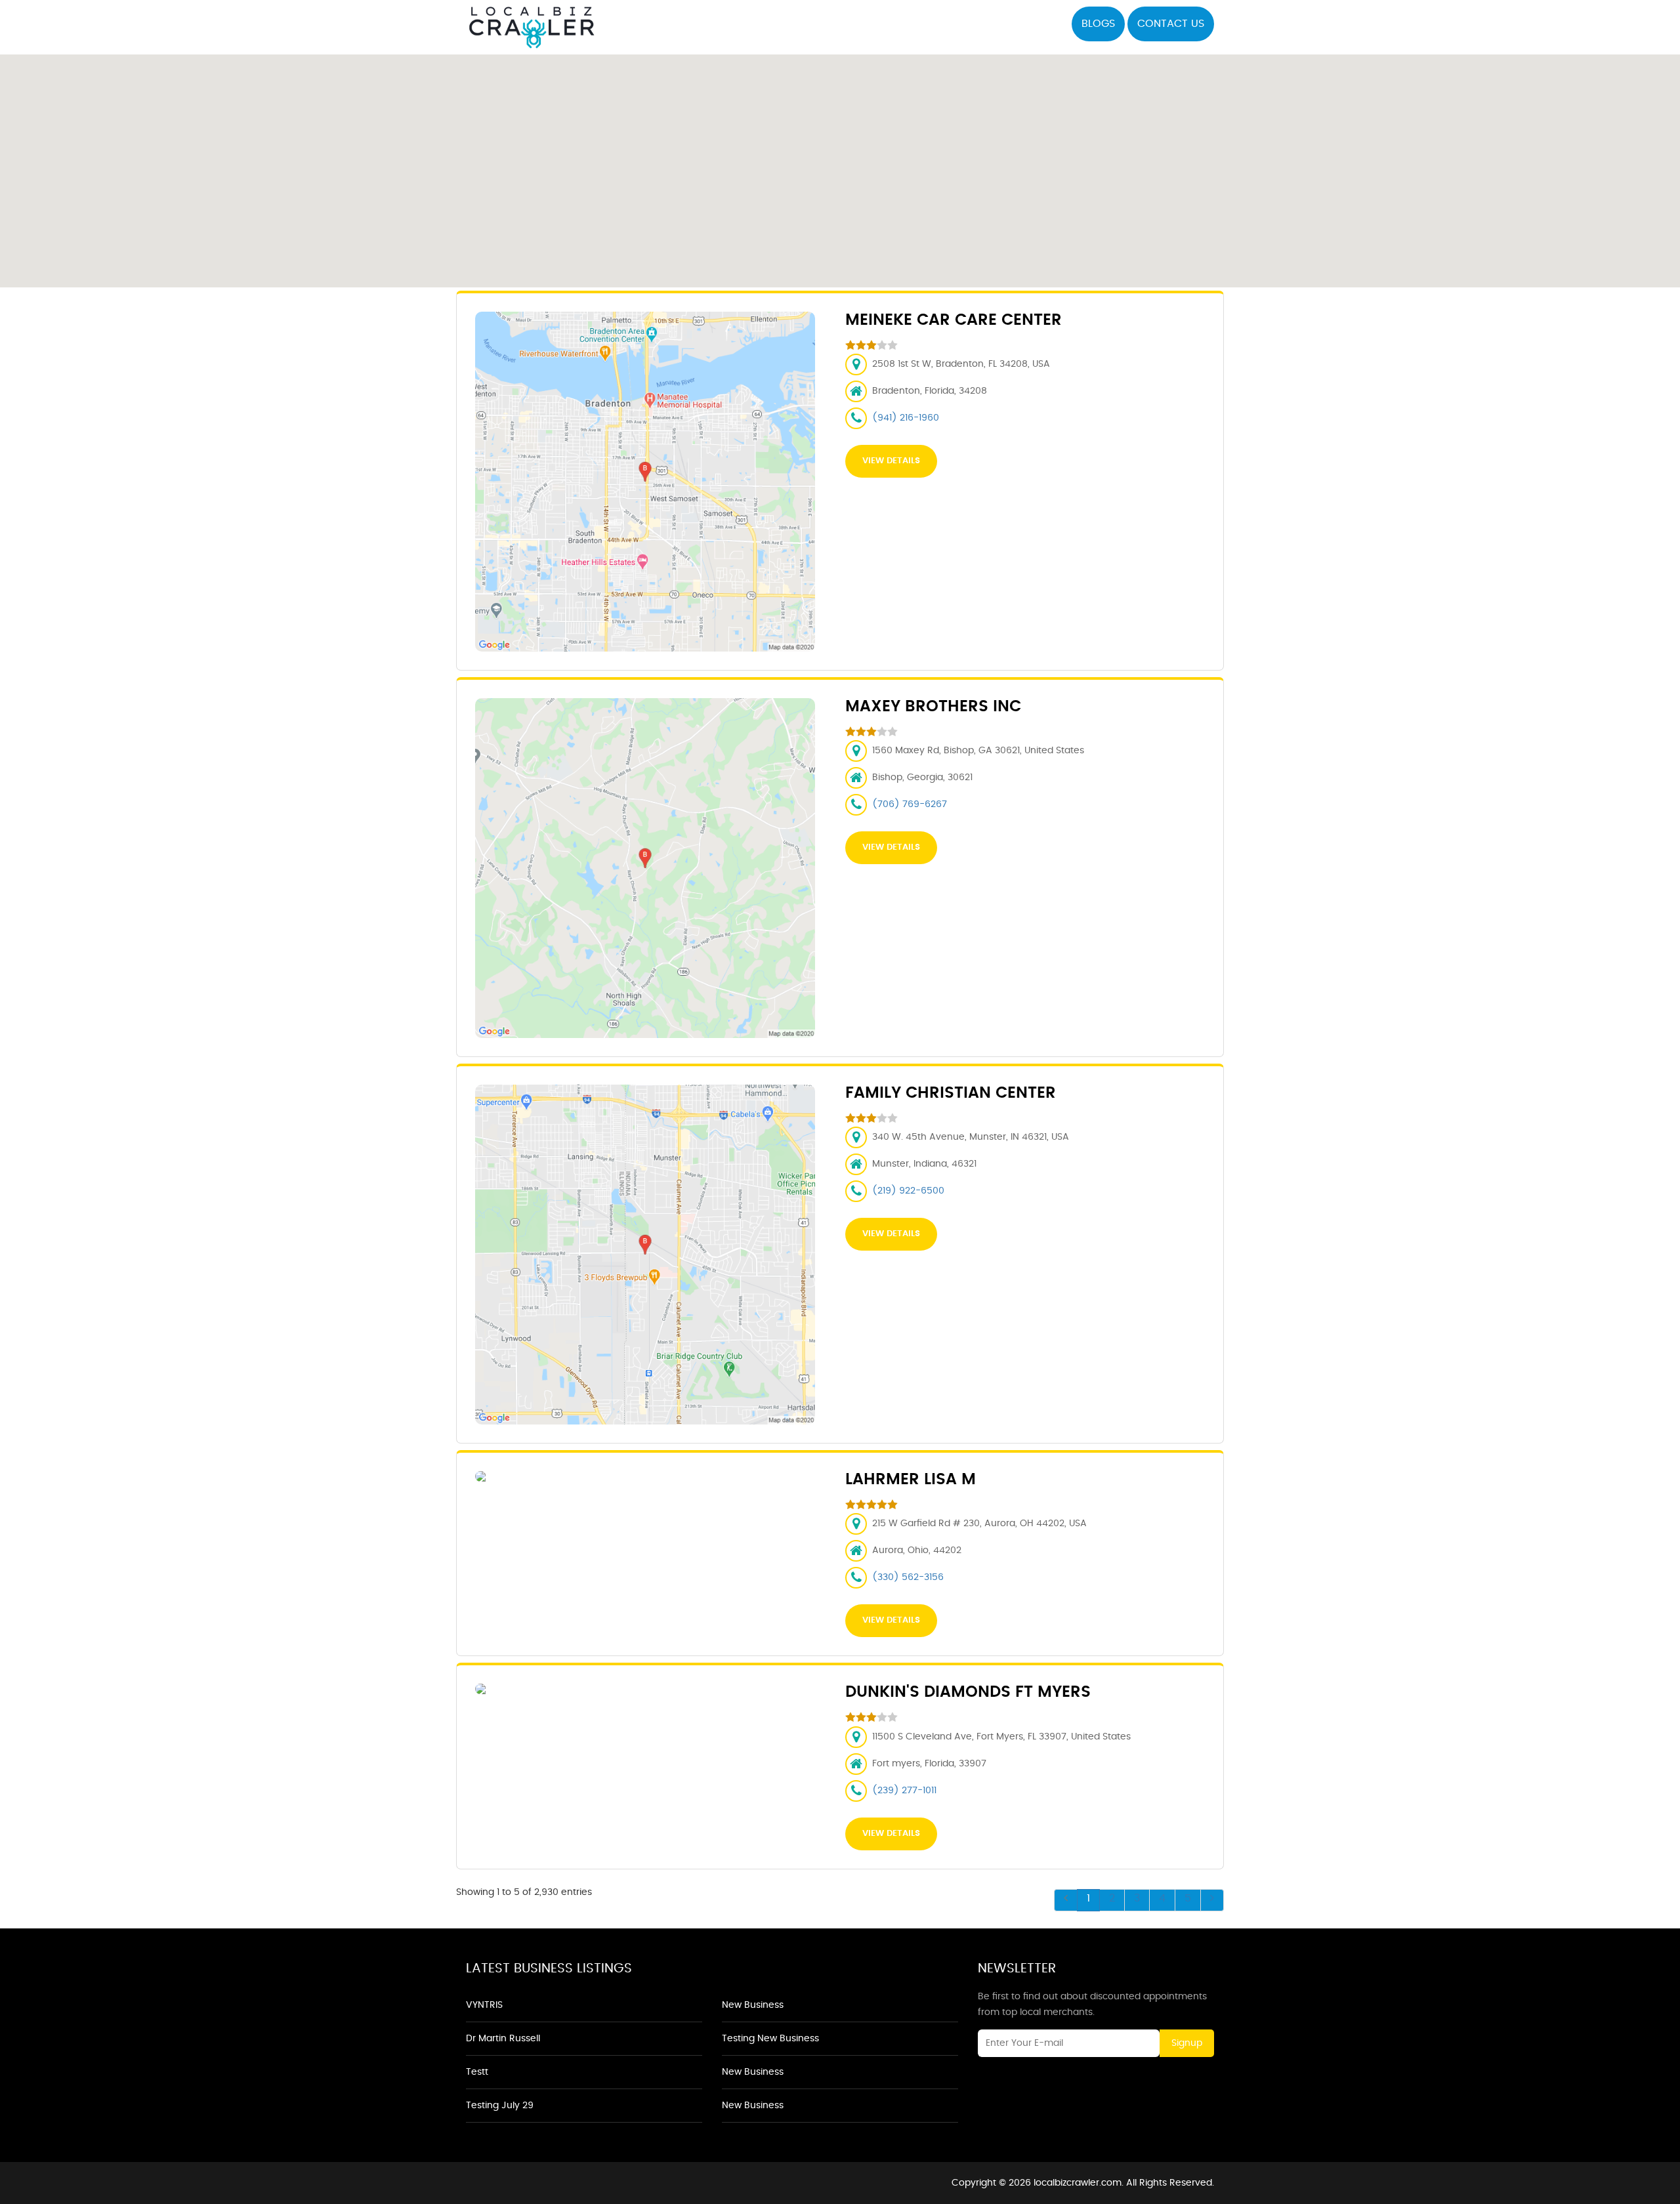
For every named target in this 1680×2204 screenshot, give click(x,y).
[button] (840, 163)
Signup (1187, 2043)
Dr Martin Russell (503, 2039)
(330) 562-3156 (908, 1577)
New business (753, 2005)
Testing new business (770, 2039)
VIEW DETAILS (891, 461)
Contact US (1171, 24)
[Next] (1212, 1900)
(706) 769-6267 (910, 804)
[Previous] (1066, 1900)
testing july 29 (500, 2106)
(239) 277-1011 (904, 1791)
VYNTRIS (484, 2005)
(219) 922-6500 (908, 1191)
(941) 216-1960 (906, 418)
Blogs (1098, 24)
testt (477, 2072)
